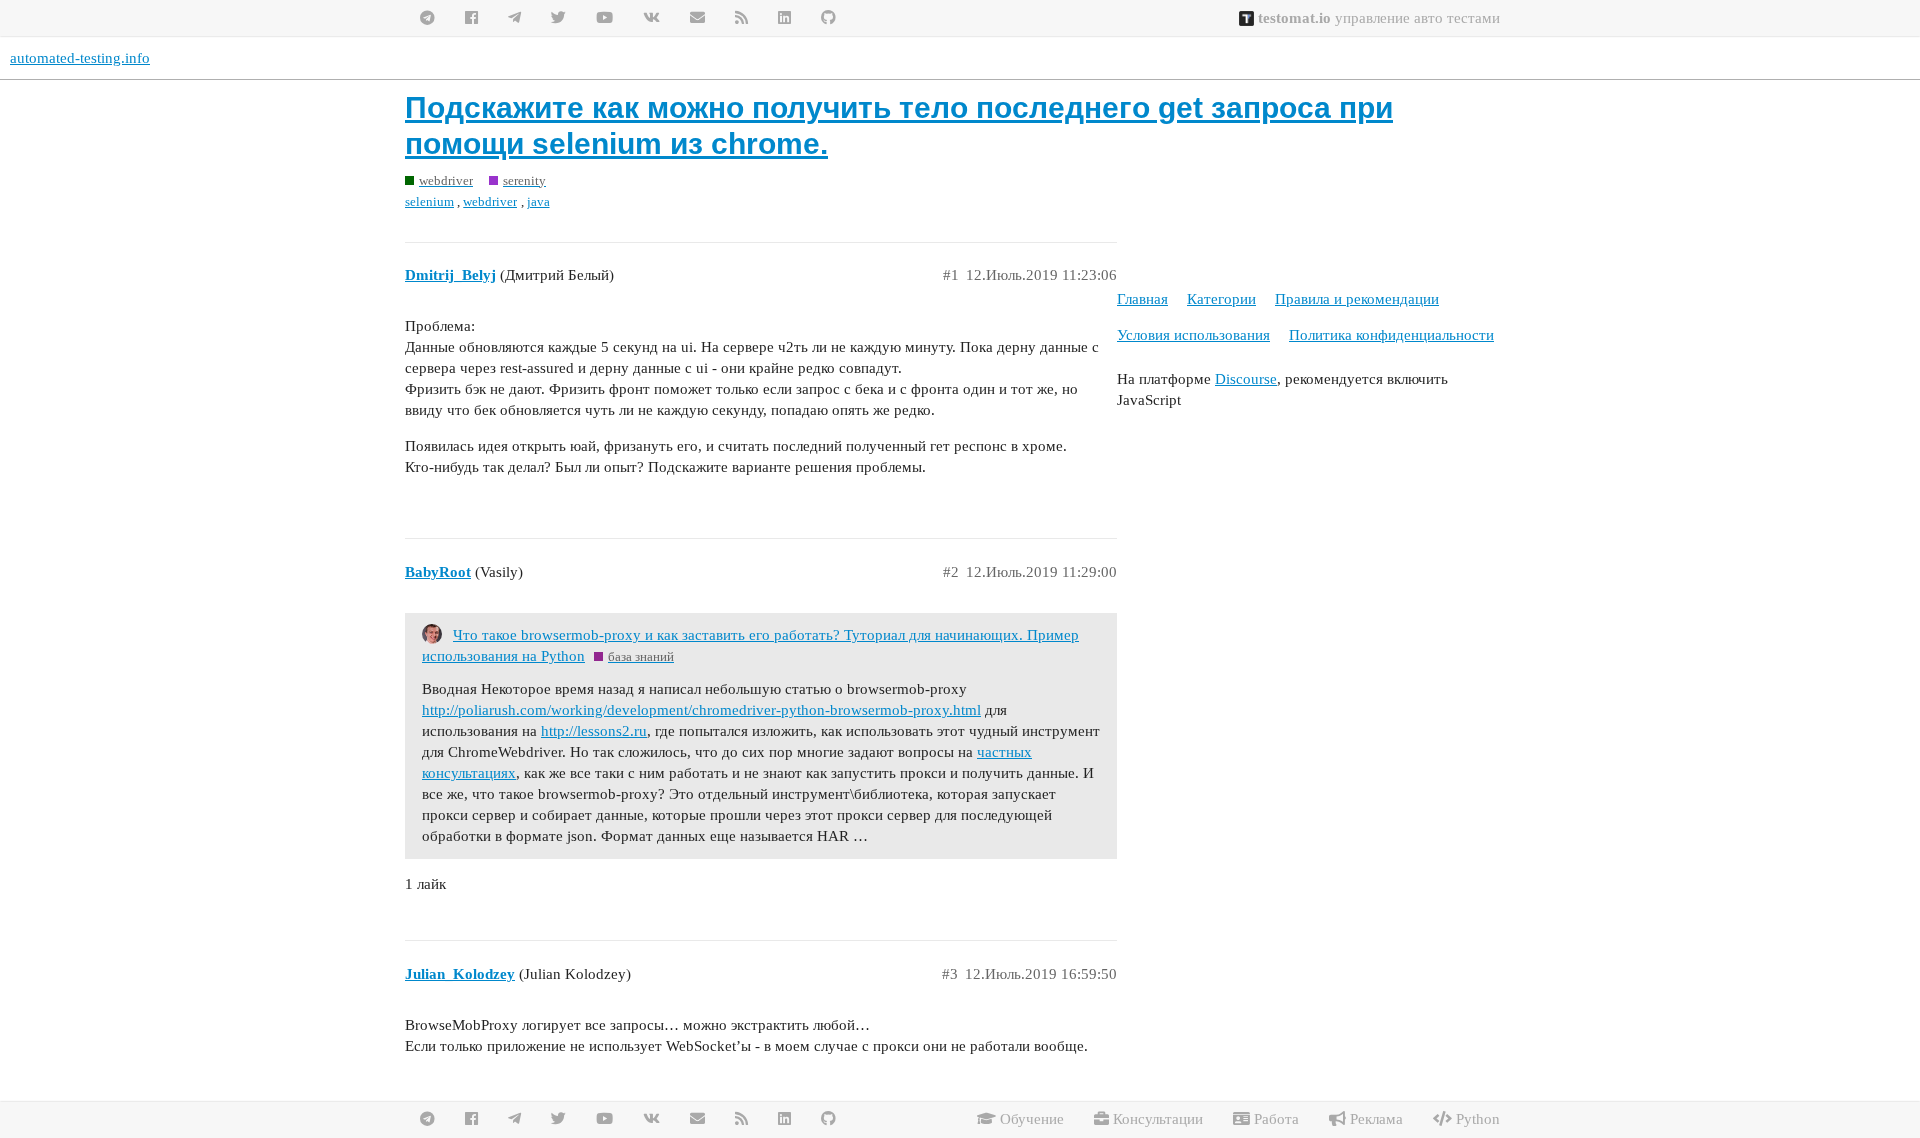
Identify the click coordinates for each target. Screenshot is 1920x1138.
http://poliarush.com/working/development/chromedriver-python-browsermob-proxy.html (701, 710)
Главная (1142, 299)
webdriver (490, 201)
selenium (429, 201)
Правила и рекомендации (1357, 299)
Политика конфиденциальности (1391, 335)
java (538, 201)
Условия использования (1193, 335)
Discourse (1246, 379)
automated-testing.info (80, 58)
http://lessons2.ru (594, 731)
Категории (1221, 299)
